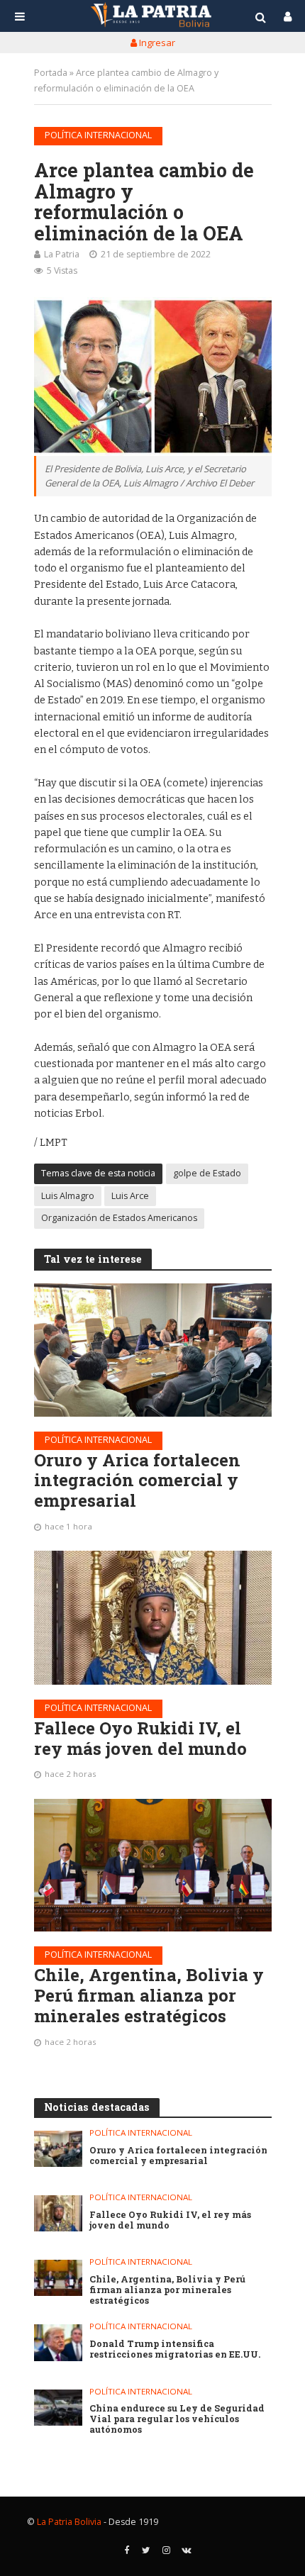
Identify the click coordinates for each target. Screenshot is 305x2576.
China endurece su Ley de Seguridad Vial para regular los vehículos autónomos (177, 2419)
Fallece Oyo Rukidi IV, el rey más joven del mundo (140, 1739)
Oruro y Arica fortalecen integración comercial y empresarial (137, 1481)
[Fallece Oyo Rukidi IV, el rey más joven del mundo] (153, 1617)
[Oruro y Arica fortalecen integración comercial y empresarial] (153, 1350)
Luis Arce (130, 1196)
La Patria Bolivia (69, 2522)
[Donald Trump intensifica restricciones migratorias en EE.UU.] (59, 2342)
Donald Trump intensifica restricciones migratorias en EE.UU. (175, 2349)
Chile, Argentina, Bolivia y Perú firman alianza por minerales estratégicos (149, 1995)
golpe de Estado (207, 1173)
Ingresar (156, 43)
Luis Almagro (68, 1196)
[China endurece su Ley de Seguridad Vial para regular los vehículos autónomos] (59, 2408)
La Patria (62, 254)
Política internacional (98, 135)
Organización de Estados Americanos (119, 1218)
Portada (51, 73)
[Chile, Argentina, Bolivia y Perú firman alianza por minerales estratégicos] (153, 1866)
